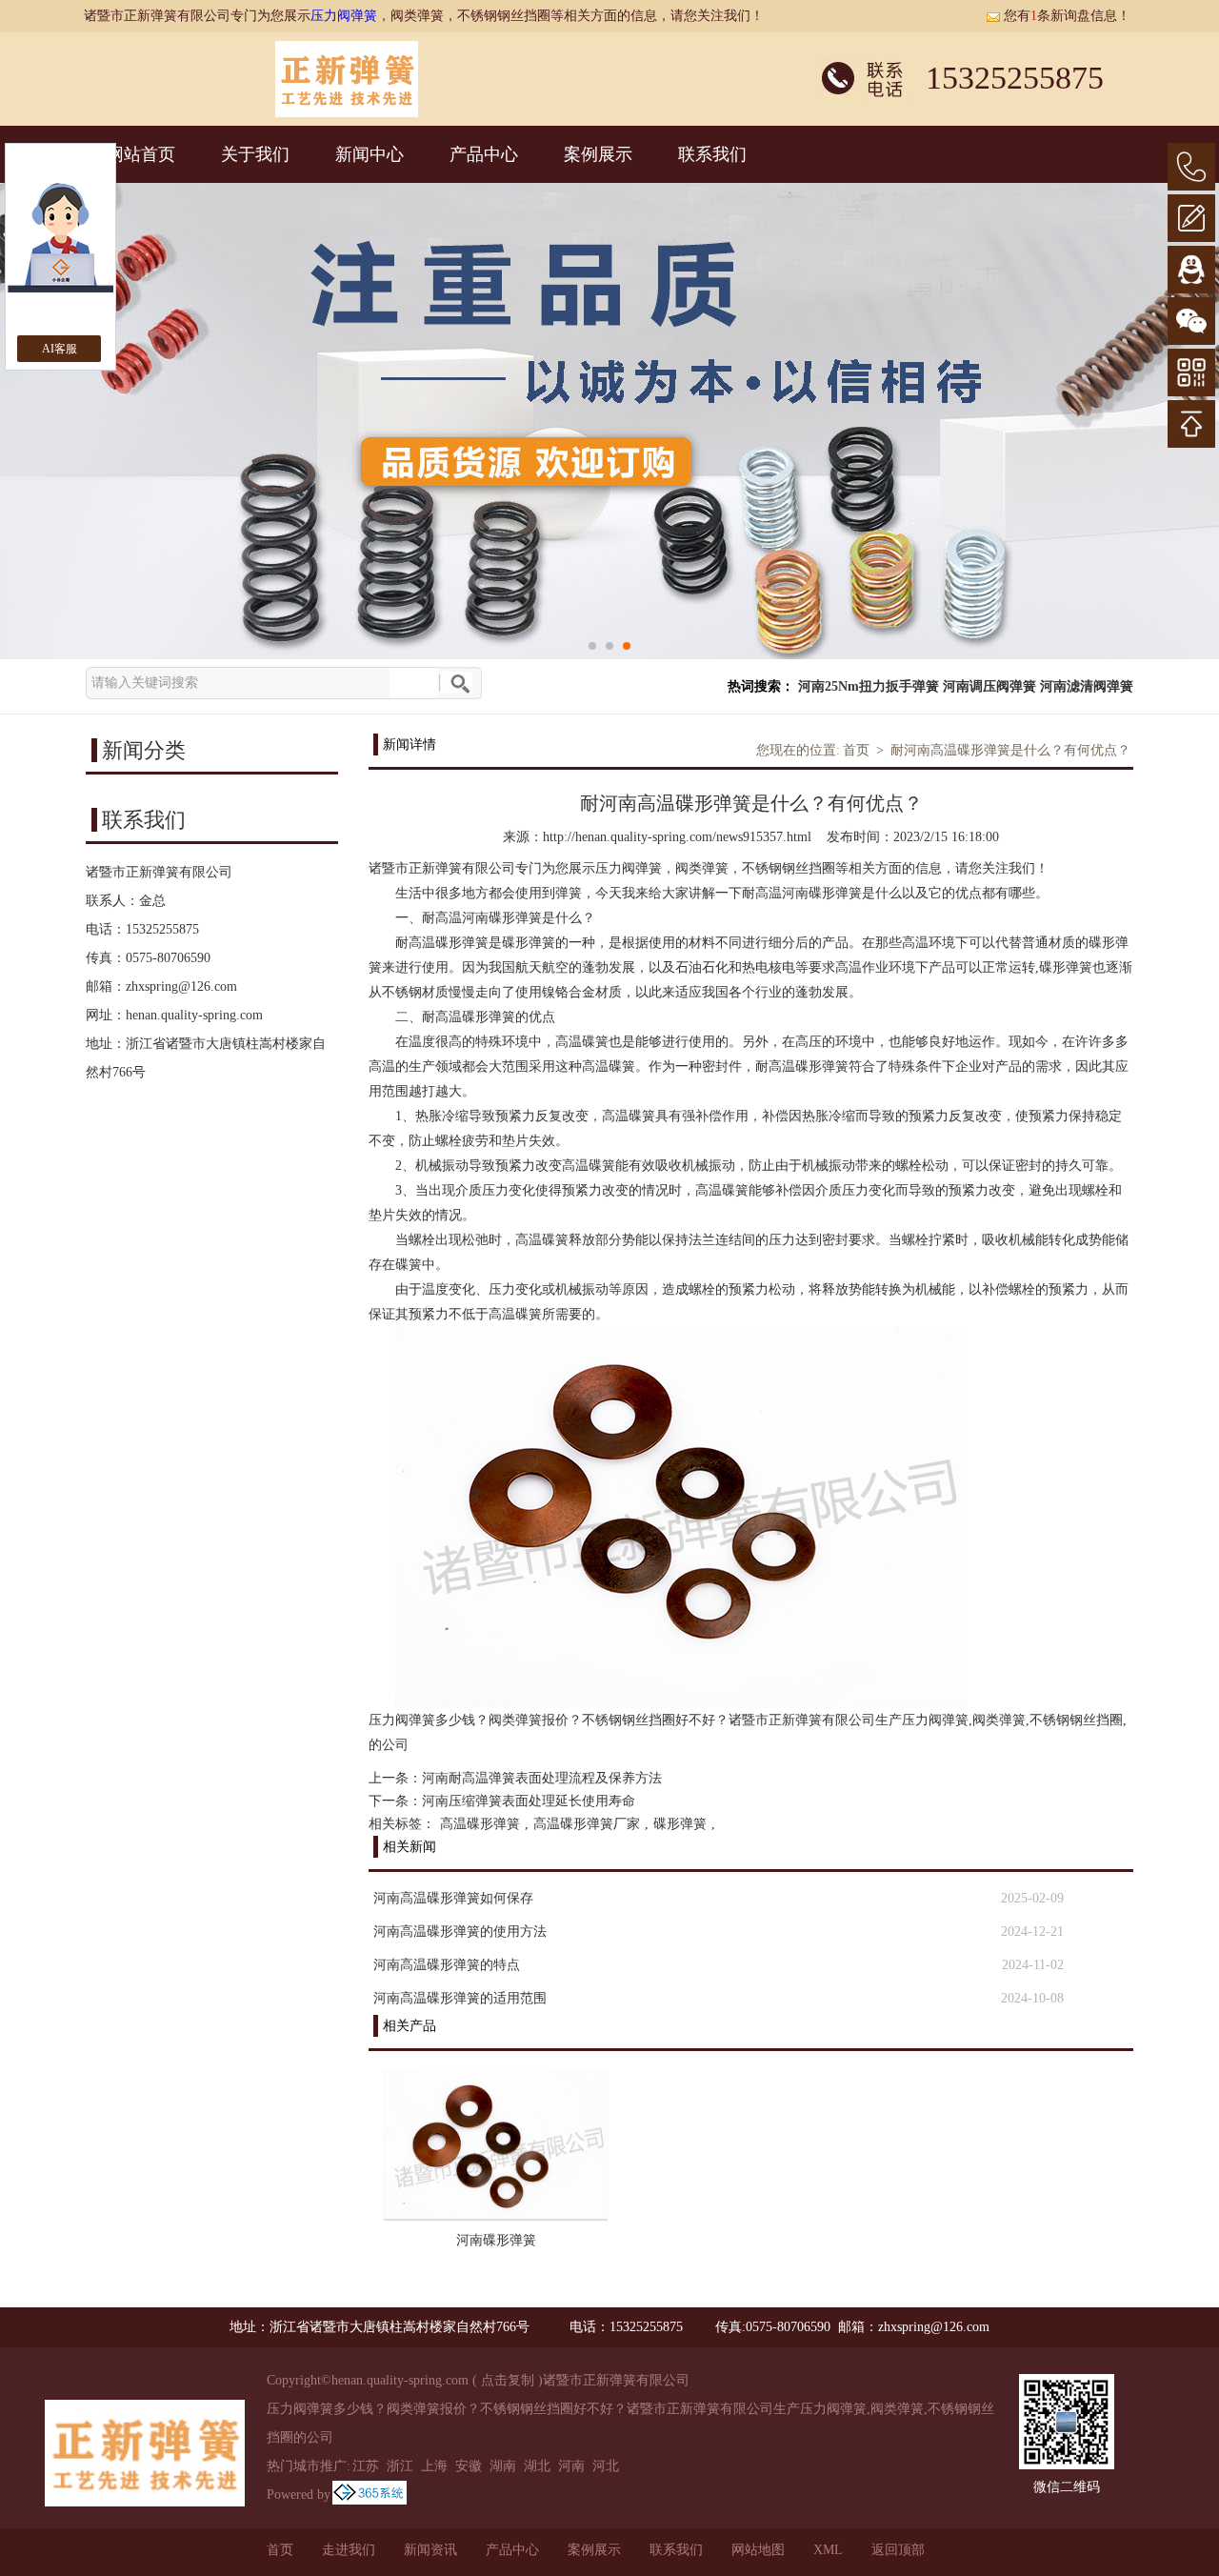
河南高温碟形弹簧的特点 (447, 1965)
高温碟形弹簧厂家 (587, 1824)
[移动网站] (1191, 372)
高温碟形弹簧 (480, 1824)
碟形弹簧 (680, 1824)
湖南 (503, 2466)
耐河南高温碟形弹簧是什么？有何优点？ (1010, 750)
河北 (606, 2466)
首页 (856, 750)
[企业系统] (370, 2495)
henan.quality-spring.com (194, 1015)
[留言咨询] (1191, 218)
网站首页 (141, 154)
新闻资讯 (430, 2550)
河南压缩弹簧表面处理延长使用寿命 (529, 1801)
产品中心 (484, 154)
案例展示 (598, 154)
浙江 (400, 2466)
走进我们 (349, 2550)
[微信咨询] (1191, 321)
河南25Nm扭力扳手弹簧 (869, 686)
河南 (571, 2466)
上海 (434, 2466)
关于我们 (255, 154)
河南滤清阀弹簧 (1087, 686)
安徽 (469, 2466)
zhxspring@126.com (181, 986)
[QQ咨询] (1191, 270)
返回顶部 (898, 2550)
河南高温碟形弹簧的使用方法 (460, 1932)
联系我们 (712, 154)
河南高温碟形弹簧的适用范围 (460, 1998)
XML (828, 2550)
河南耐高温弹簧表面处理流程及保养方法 (542, 1778)
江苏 (366, 2466)
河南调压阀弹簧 (989, 686)
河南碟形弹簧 (496, 2240)
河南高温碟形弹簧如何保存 (453, 1898)
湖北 (537, 2466)
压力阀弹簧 (344, 16)
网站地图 (758, 2550)
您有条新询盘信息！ (1067, 16)
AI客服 (60, 349)
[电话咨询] (1191, 167)
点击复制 (508, 2380)
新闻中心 (370, 154)
